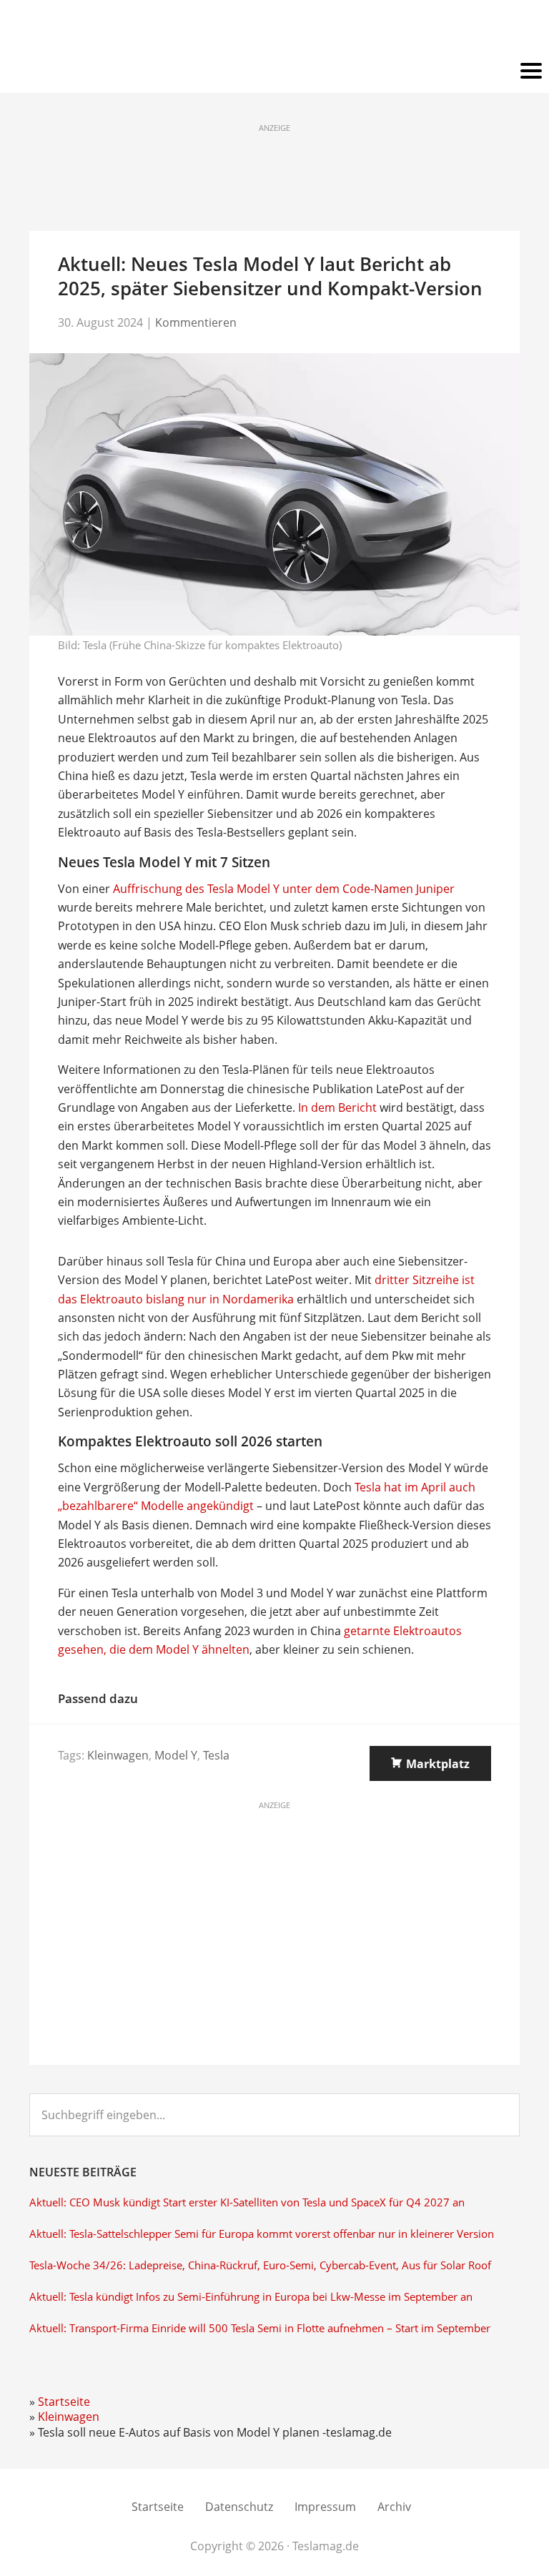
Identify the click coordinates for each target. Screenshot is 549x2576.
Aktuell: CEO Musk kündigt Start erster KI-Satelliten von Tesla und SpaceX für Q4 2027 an (247, 2202)
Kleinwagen (118, 1755)
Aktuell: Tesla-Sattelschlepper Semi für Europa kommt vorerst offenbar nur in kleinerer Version (262, 2234)
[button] (274, 71)
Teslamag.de (275, 30)
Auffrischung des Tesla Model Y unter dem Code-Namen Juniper (284, 889)
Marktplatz (438, 1764)
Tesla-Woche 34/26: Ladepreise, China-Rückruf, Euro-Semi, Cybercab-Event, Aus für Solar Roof (260, 2265)
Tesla (216, 1755)
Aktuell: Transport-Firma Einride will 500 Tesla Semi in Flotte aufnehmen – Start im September (260, 2328)
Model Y (176, 1755)
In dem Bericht (337, 1107)
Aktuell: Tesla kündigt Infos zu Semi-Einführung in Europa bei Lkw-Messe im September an (251, 2297)
